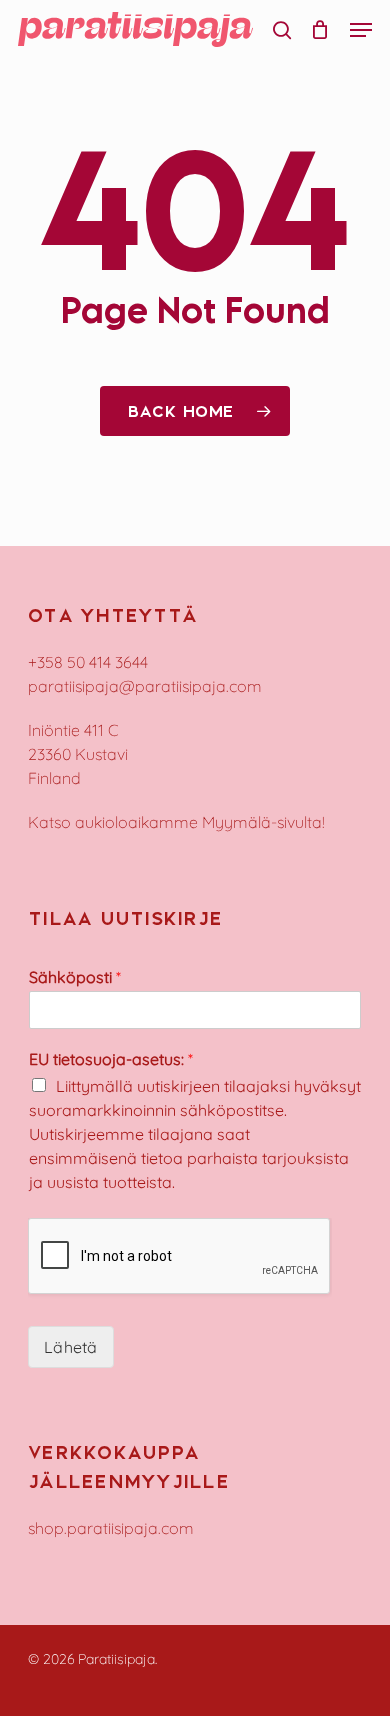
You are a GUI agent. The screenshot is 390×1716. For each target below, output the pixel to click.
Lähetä (71, 1347)
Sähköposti (75, 977)
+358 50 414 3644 (88, 662)
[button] (361, 30)
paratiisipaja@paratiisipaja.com (145, 686)
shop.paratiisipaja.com (111, 1528)
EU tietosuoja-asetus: (111, 1059)
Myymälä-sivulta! (263, 822)
